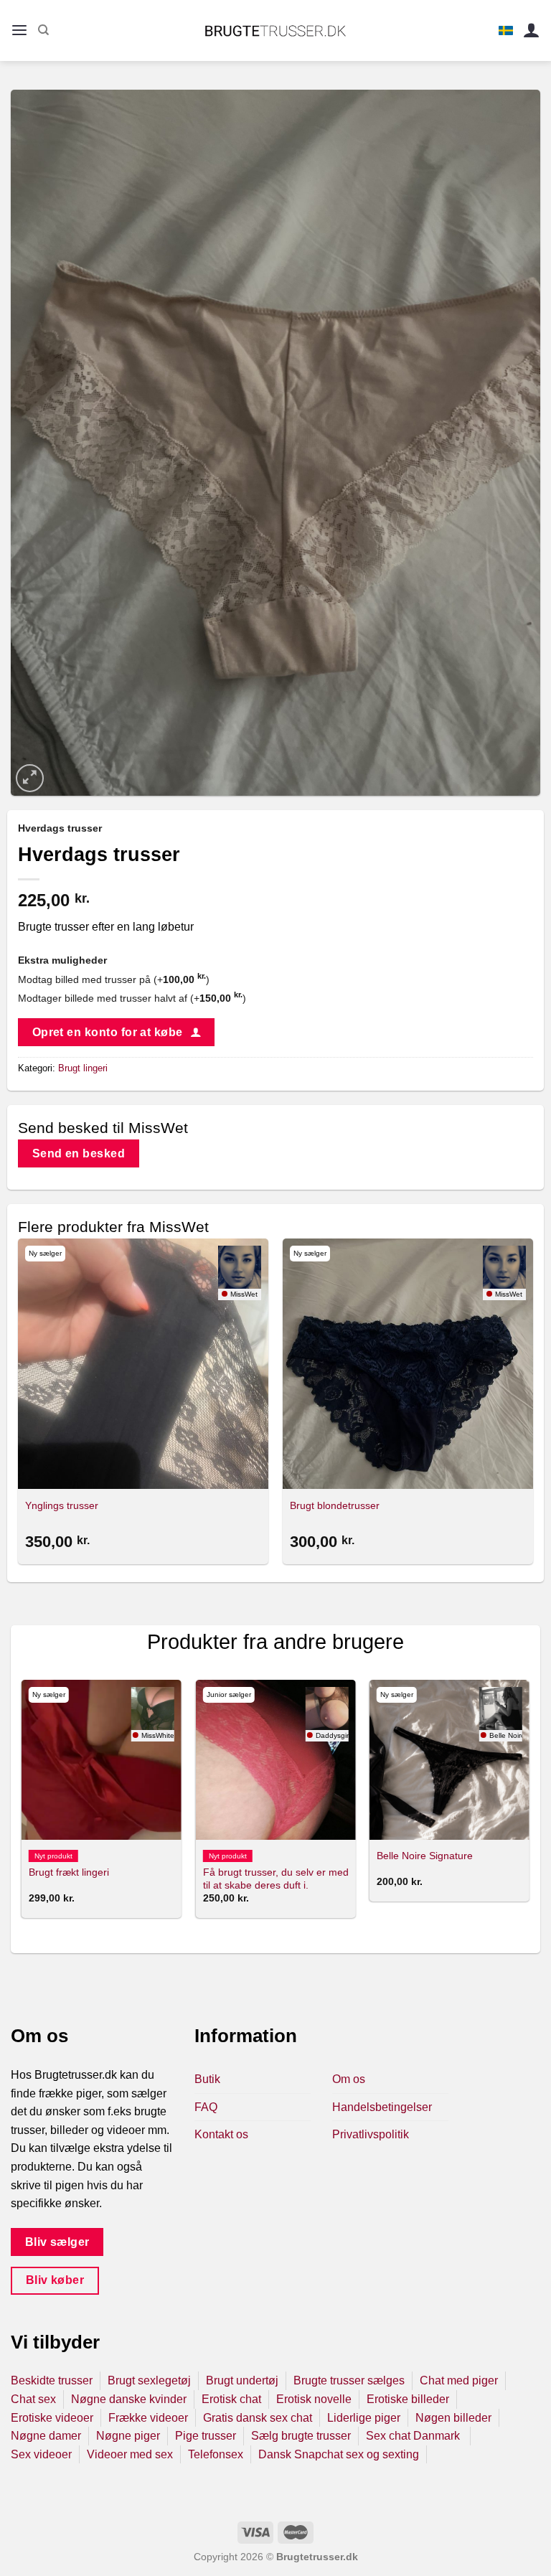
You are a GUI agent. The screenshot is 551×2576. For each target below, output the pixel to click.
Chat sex (33, 2399)
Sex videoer (41, 2454)
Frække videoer (148, 2418)
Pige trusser (206, 2436)
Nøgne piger (128, 2436)
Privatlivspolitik (371, 2134)
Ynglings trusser (62, 1505)
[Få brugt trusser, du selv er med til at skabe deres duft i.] (276, 1760)
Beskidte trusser (52, 2380)
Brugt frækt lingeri (69, 1872)
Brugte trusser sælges (349, 2380)
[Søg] (43, 30)
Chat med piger (459, 2380)
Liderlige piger (364, 2418)
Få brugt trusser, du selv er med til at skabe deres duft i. (276, 1879)
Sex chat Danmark (414, 2436)
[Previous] (22, 1805)
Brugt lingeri (83, 1068)
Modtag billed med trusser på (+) (114, 979)
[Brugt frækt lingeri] (102, 1760)
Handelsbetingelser (382, 2107)
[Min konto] (532, 30)
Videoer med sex (130, 2454)
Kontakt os (221, 2134)
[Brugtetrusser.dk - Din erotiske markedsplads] (276, 31)
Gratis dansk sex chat (258, 2418)
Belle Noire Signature (425, 1856)
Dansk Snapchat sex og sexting (339, 2454)
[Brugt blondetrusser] (408, 1364)
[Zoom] (30, 778)
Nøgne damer (46, 2436)
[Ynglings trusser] (143, 1364)
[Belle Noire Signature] (449, 1760)
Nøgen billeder (453, 2418)
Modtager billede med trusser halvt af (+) (132, 998)
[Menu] (19, 30)
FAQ (206, 2107)
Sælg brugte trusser (301, 2436)
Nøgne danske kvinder (129, 2399)
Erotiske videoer (52, 2418)
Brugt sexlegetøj (149, 2380)
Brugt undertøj (242, 2380)
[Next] (529, 1805)
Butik (207, 2079)
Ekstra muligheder (62, 960)
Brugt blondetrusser (335, 1505)
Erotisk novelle (314, 2399)
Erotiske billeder (408, 2399)
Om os (349, 2079)
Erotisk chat (231, 2399)
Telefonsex (216, 2454)
